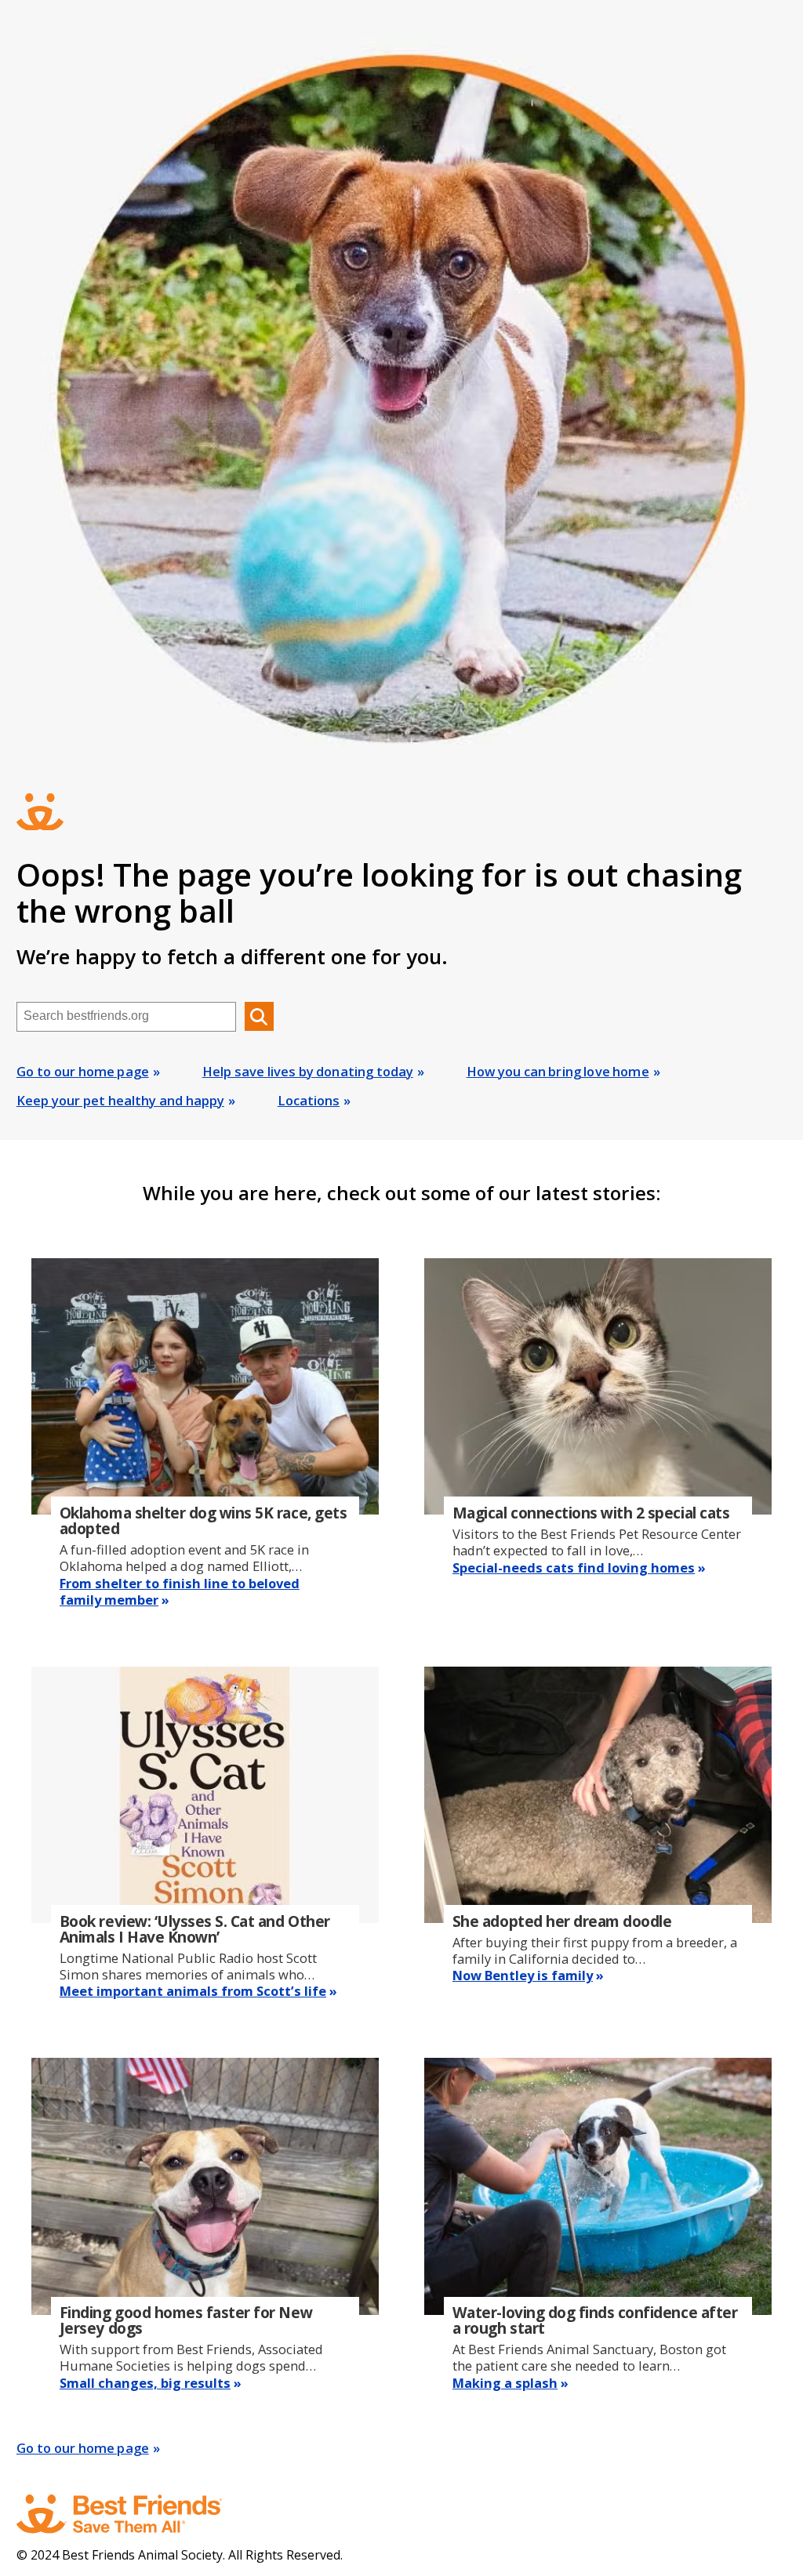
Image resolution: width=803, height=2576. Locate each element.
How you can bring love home (558, 1071)
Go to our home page (83, 1071)
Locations (309, 1100)
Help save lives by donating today (308, 1071)
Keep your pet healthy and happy (120, 1100)
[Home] (134, 2514)
